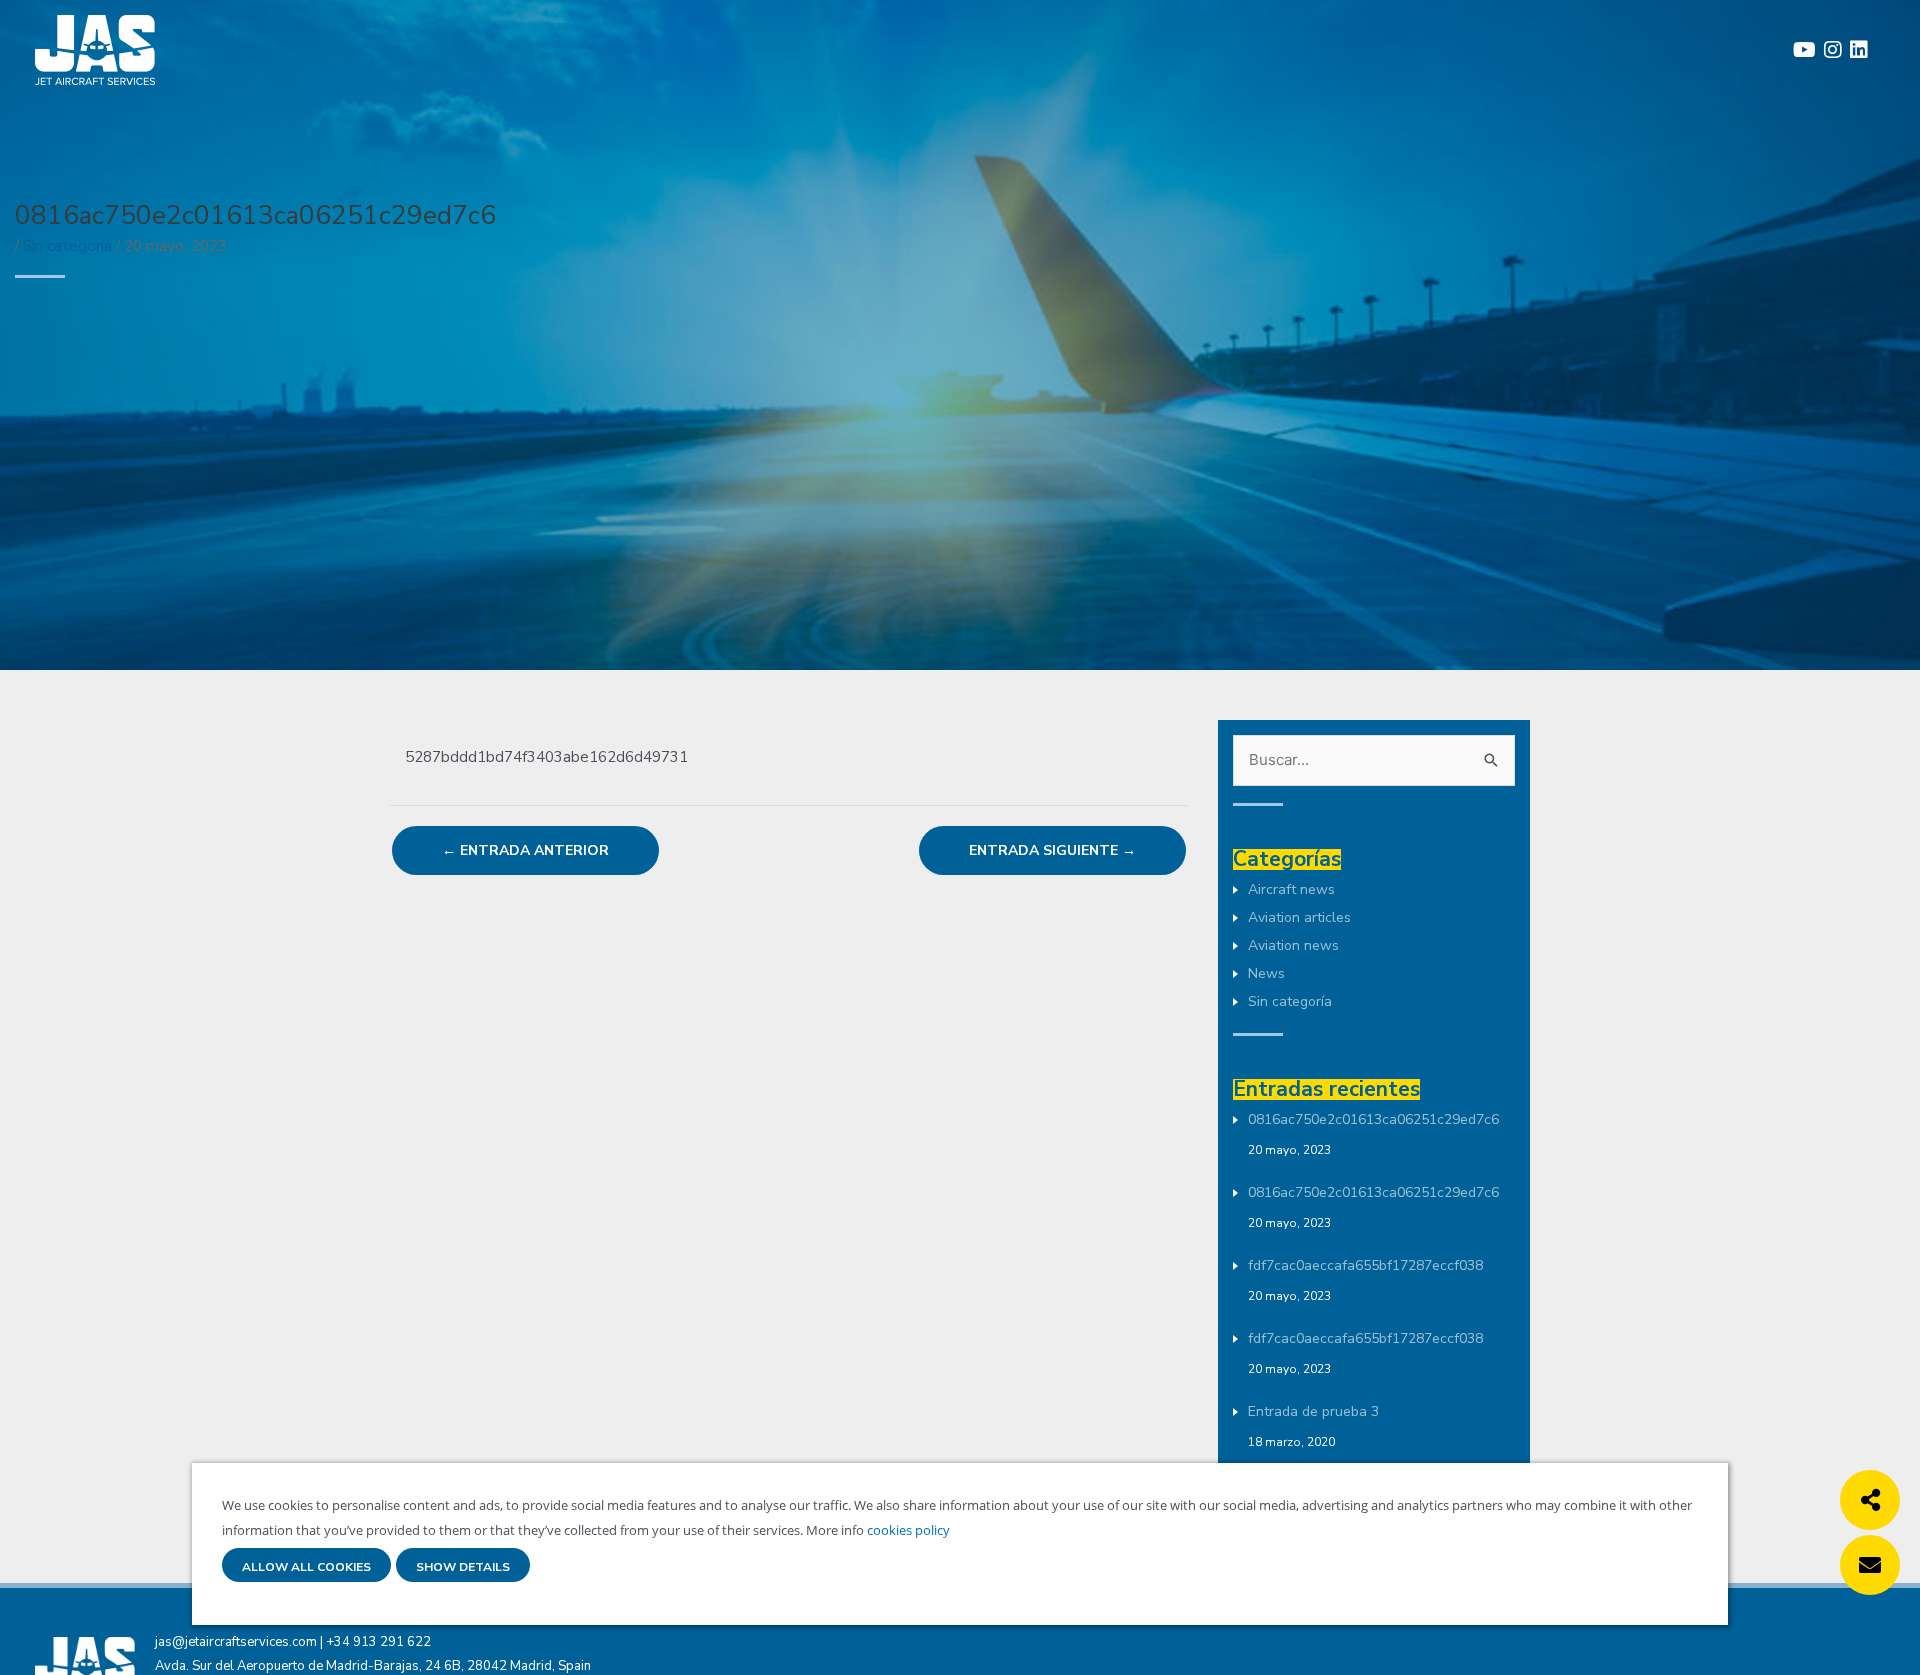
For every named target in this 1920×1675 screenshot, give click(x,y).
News (1266, 973)
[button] (1870, 1500)
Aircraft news (1291, 889)
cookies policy (907, 1530)
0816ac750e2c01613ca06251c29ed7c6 (1373, 1119)
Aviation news (1293, 945)
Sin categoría (67, 246)
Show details (463, 1567)
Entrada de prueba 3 (1313, 1411)
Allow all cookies (306, 1567)
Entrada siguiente (1052, 850)
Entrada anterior (525, 850)
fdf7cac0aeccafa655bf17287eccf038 (1365, 1265)
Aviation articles (1299, 917)
